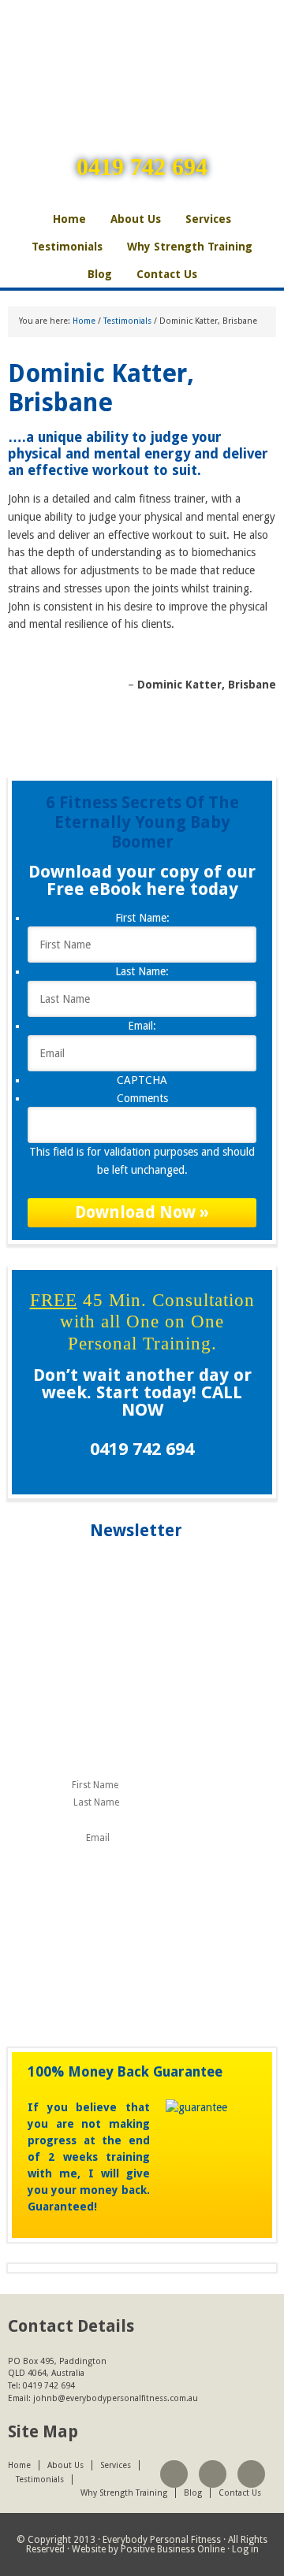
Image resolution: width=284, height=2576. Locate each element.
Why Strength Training (190, 247)
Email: (142, 1026)
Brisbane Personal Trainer (142, 51)
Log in (245, 2549)
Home (69, 219)
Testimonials (67, 247)
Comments (142, 1098)
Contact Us (167, 274)
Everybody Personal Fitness (162, 2540)
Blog (100, 274)
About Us (136, 219)
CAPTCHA (142, 1080)
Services (208, 219)
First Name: (142, 918)
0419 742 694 (142, 167)
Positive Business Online (173, 2549)
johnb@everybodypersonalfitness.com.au (116, 2398)
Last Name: (142, 971)
